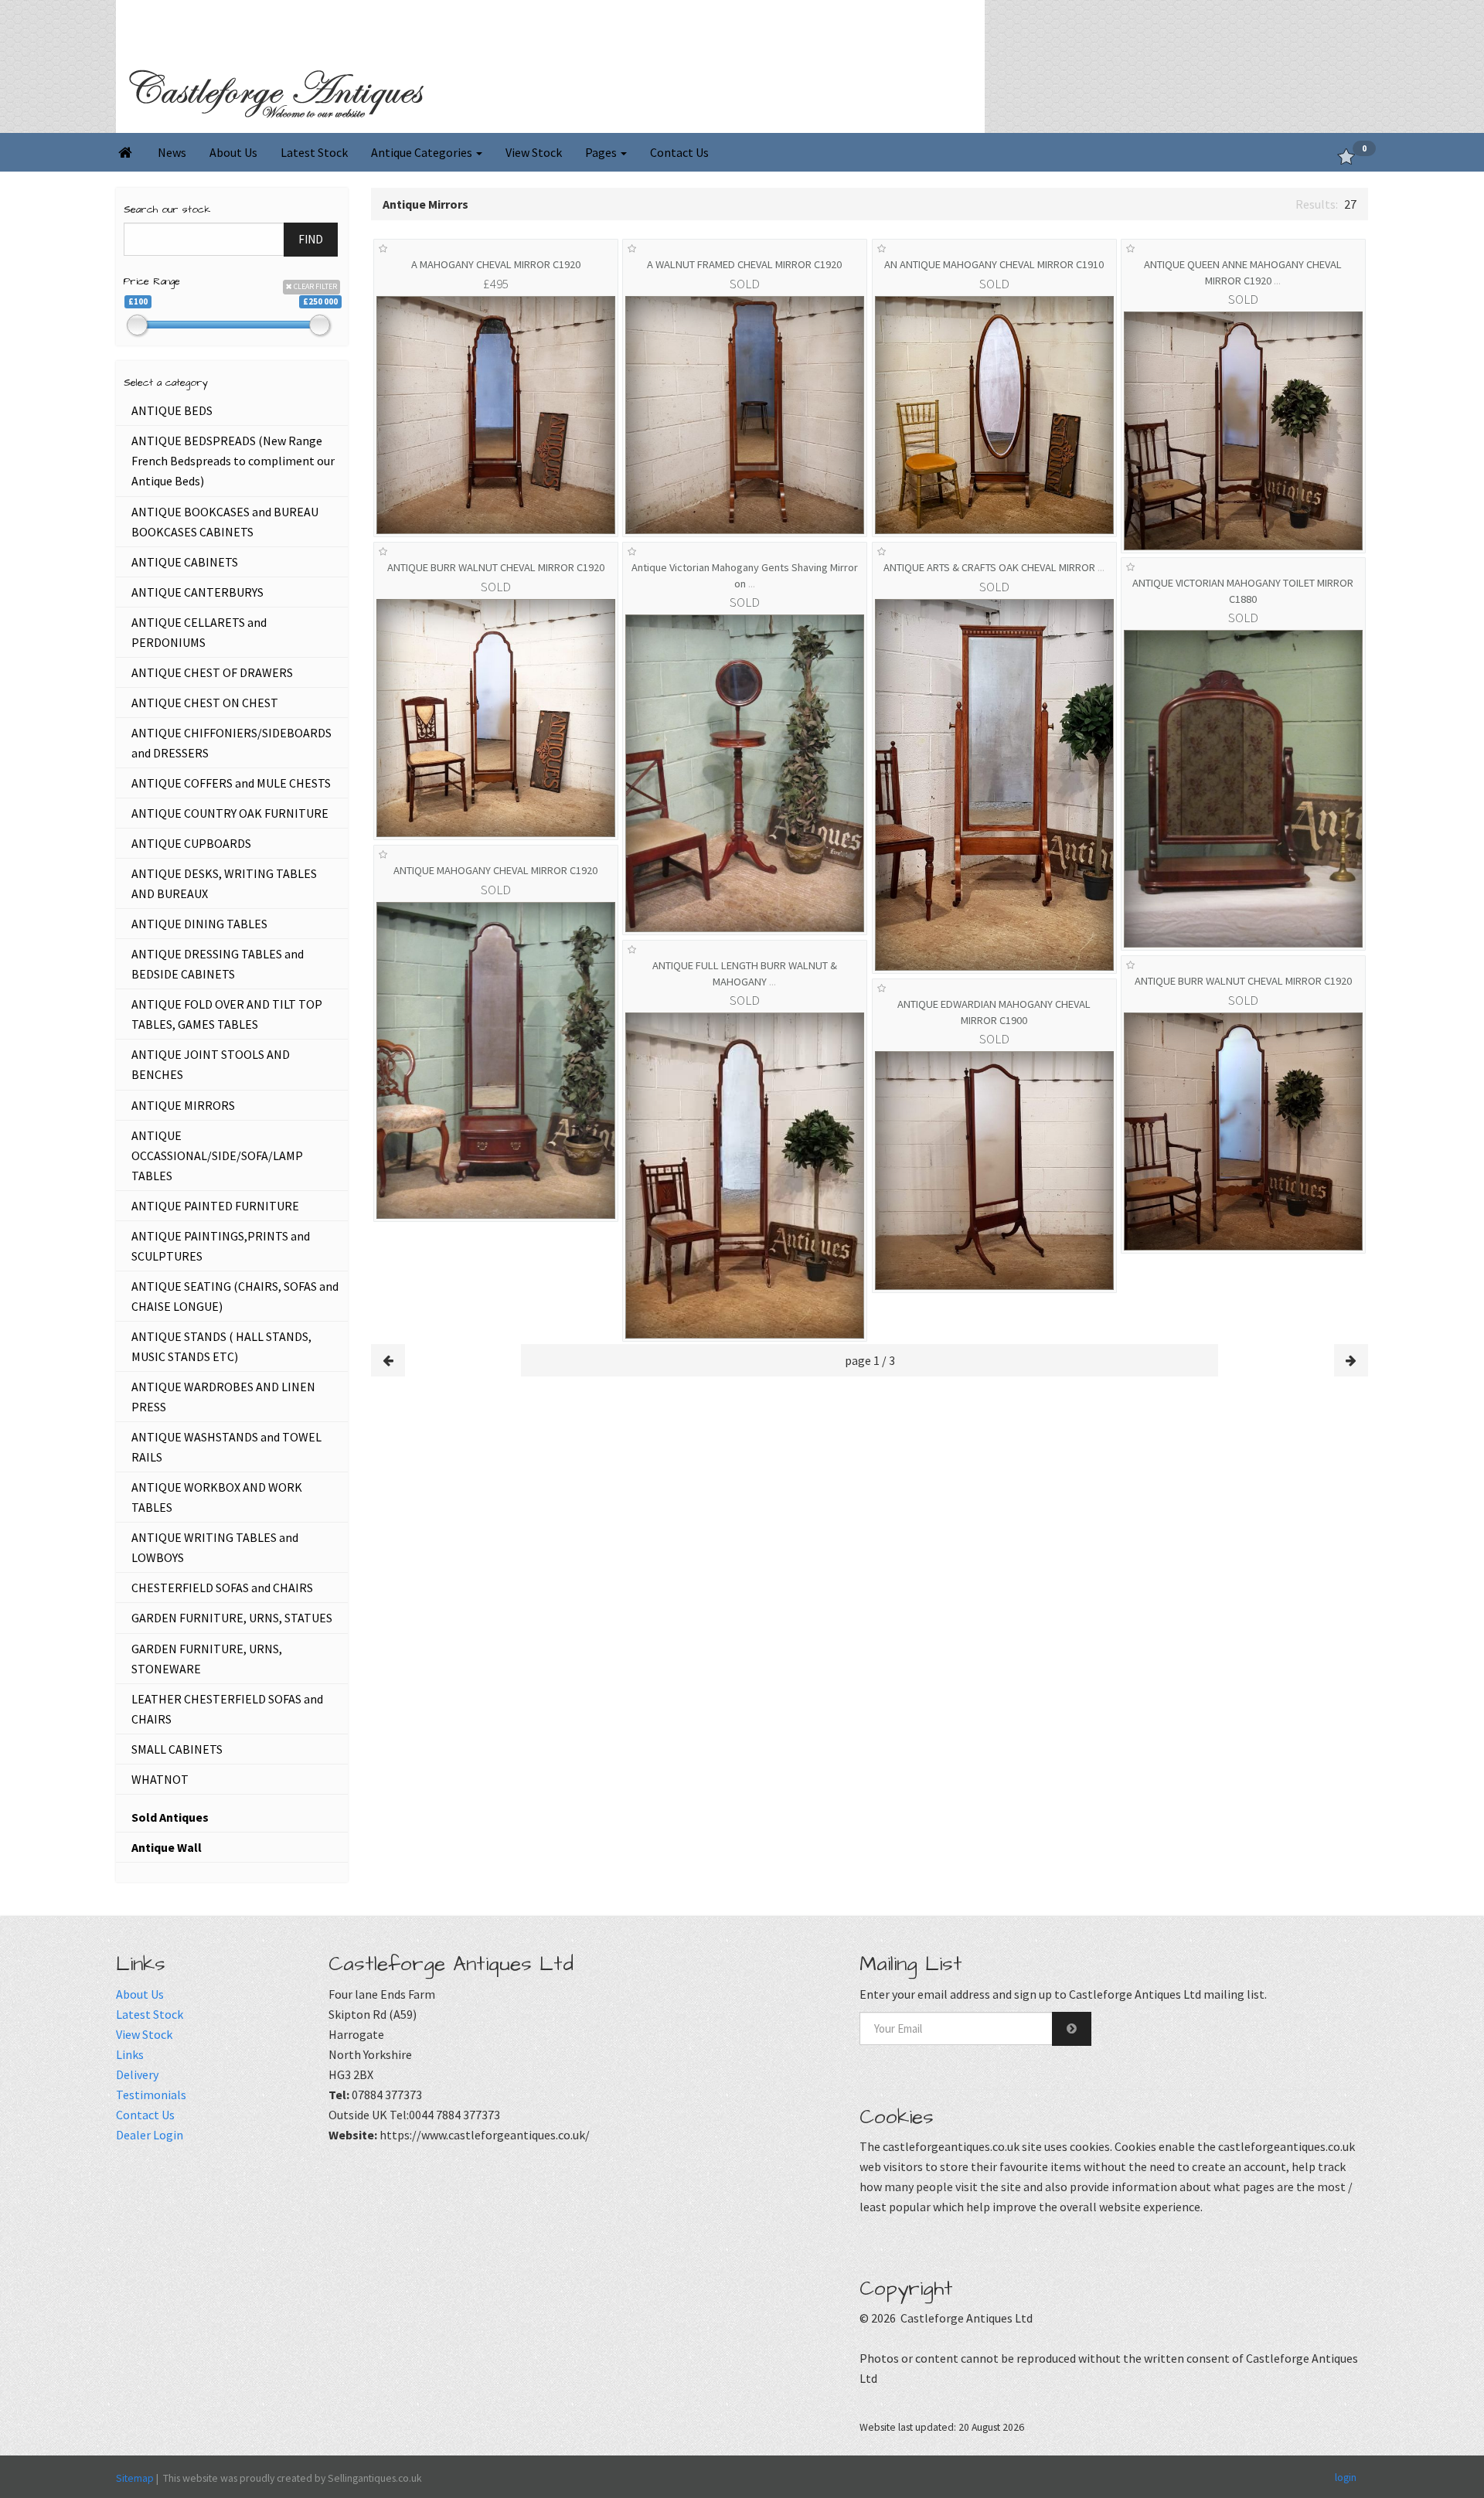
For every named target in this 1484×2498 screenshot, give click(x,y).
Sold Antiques (170, 1817)
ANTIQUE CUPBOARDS (191, 843)
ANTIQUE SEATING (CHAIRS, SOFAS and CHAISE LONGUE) (235, 1296)
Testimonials (151, 2095)
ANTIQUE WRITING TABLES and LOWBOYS (215, 1547)
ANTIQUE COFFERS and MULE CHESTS (231, 783)
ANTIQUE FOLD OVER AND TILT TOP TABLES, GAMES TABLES (227, 1014)
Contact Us (679, 152)
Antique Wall (167, 1847)
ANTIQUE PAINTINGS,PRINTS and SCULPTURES (221, 1246)
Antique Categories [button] (423, 152)
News (172, 152)
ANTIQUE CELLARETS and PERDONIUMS (199, 632)
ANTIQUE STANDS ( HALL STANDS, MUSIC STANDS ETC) (221, 1346)
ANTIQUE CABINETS (185, 562)
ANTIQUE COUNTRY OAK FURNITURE (230, 813)
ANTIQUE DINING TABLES (199, 924)
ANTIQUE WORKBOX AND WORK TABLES (217, 1497)
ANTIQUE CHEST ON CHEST (205, 703)
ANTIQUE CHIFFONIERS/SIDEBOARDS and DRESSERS (231, 743)
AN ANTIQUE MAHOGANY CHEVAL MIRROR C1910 (994, 264)
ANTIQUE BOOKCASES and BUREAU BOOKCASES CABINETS (225, 522)
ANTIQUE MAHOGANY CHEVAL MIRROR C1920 (495, 870)
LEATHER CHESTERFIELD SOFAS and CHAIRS (227, 1709)
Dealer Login (150, 2135)
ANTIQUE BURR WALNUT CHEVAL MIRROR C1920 (496, 567)
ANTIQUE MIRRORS (183, 1105)
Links (130, 2054)
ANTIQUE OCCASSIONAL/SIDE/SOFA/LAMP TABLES (217, 1155)
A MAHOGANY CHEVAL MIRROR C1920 (496, 264)
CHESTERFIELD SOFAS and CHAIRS (222, 1588)
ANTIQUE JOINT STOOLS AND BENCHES (211, 1064)
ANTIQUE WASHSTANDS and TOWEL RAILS (226, 1447)
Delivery (137, 2074)
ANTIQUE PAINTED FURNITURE (215, 1206)
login (1346, 2476)
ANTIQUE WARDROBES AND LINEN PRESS (223, 1397)
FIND (311, 239)
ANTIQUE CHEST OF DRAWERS (212, 672)
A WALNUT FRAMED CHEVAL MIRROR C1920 (744, 264)
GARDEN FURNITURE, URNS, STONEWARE (207, 1659)
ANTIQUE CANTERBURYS (197, 592)
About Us (233, 152)
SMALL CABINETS (177, 1749)
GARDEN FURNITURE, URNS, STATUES (232, 1618)
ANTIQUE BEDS (172, 410)
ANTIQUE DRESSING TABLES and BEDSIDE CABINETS (218, 964)
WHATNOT (160, 1779)
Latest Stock (314, 152)
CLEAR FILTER (315, 286)
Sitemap (135, 2478)
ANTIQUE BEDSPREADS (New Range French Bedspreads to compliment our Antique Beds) (233, 461)
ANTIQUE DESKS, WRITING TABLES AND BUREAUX (224, 883)
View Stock (534, 152)
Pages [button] (602, 152)
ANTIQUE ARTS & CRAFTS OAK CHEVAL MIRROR (994, 567)
